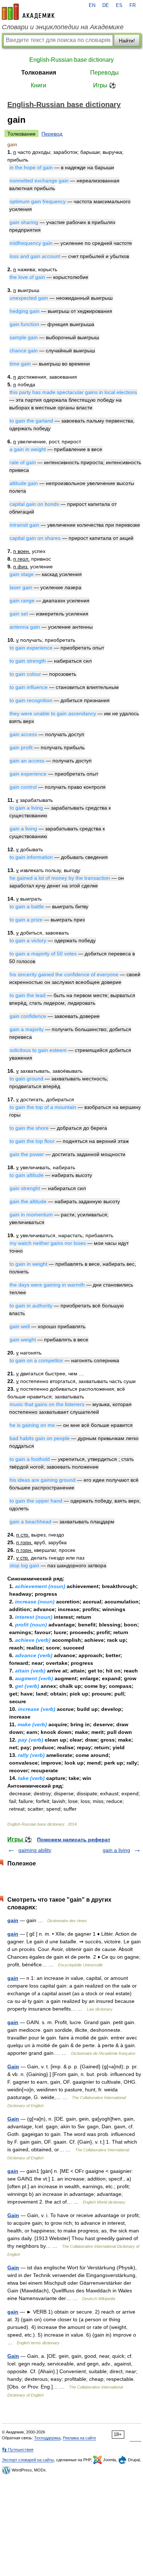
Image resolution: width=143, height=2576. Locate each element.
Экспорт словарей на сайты (28, 2460)
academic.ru (28, 12)
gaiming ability (35, 1850)
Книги (38, 85)
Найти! (127, 41)
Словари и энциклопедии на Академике (63, 27)
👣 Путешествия (18, 2450)
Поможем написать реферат (74, 1840)
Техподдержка (47, 2438)
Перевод (52, 134)
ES (119, 5)
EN (92, 5)
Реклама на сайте (79, 2438)
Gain (13, 2067)
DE (106, 5)
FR (133, 5)
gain (13, 1920)
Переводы (104, 73)
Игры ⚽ (105, 85)
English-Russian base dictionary (71, 60)
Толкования (39, 73)
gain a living (116, 1850)
